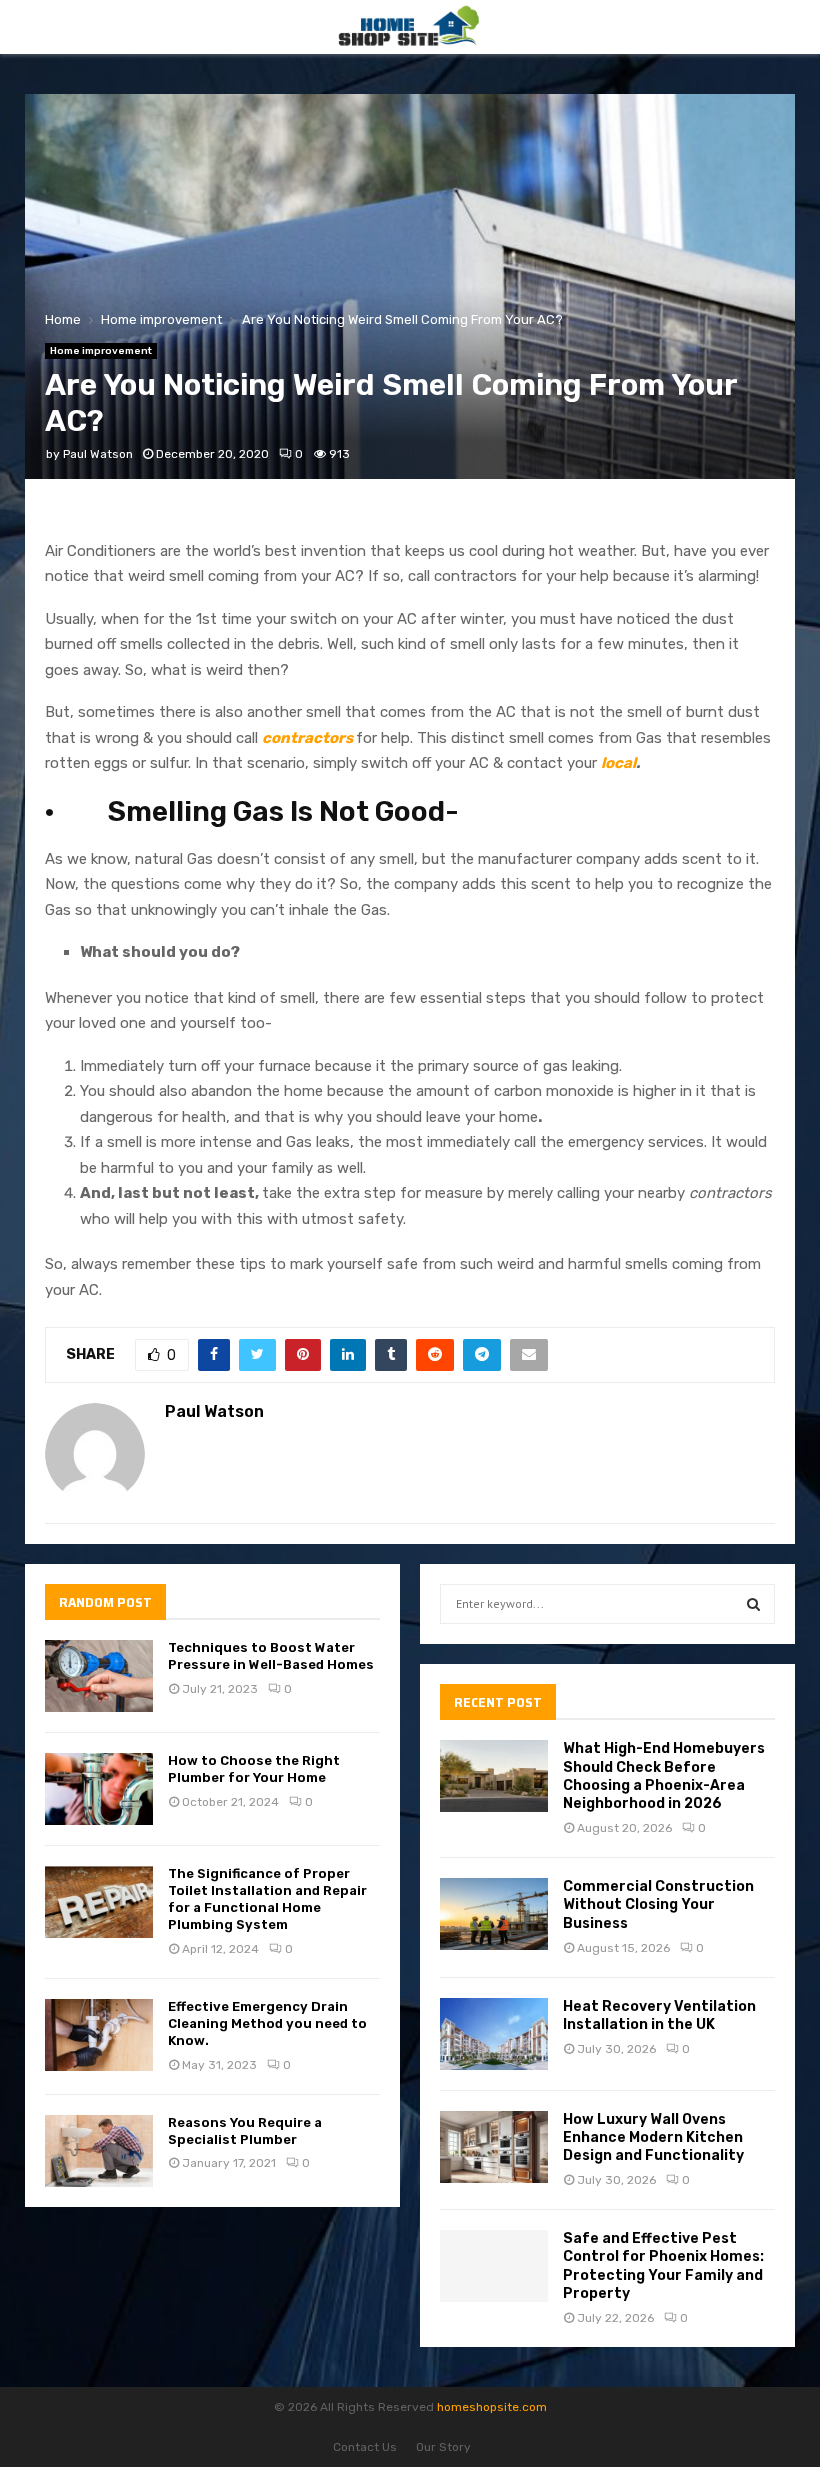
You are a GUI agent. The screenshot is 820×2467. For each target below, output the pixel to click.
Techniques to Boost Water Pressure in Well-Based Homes (271, 1656)
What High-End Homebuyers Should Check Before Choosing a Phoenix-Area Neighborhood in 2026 (664, 1776)
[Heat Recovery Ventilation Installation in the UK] (494, 2034)
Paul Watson (98, 454)
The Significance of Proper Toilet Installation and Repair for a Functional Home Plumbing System (267, 1899)
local (618, 763)
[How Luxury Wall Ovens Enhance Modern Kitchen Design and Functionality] (494, 2147)
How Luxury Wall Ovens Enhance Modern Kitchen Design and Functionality (653, 2137)
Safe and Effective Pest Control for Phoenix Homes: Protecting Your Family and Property (663, 2266)
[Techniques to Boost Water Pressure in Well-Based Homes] (99, 1676)
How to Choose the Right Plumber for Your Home (254, 1769)
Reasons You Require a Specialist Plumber (245, 2131)
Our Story (443, 2447)
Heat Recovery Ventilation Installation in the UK (659, 2015)
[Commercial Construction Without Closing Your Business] (494, 1914)
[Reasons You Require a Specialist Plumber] (99, 2151)
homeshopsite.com (492, 2407)
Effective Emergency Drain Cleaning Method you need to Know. (267, 2023)
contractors (307, 738)
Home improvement (101, 351)
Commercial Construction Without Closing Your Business (658, 1904)
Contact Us (365, 2447)
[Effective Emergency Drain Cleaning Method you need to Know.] (99, 2035)
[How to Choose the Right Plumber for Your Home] (99, 1789)
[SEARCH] (753, 1604)
